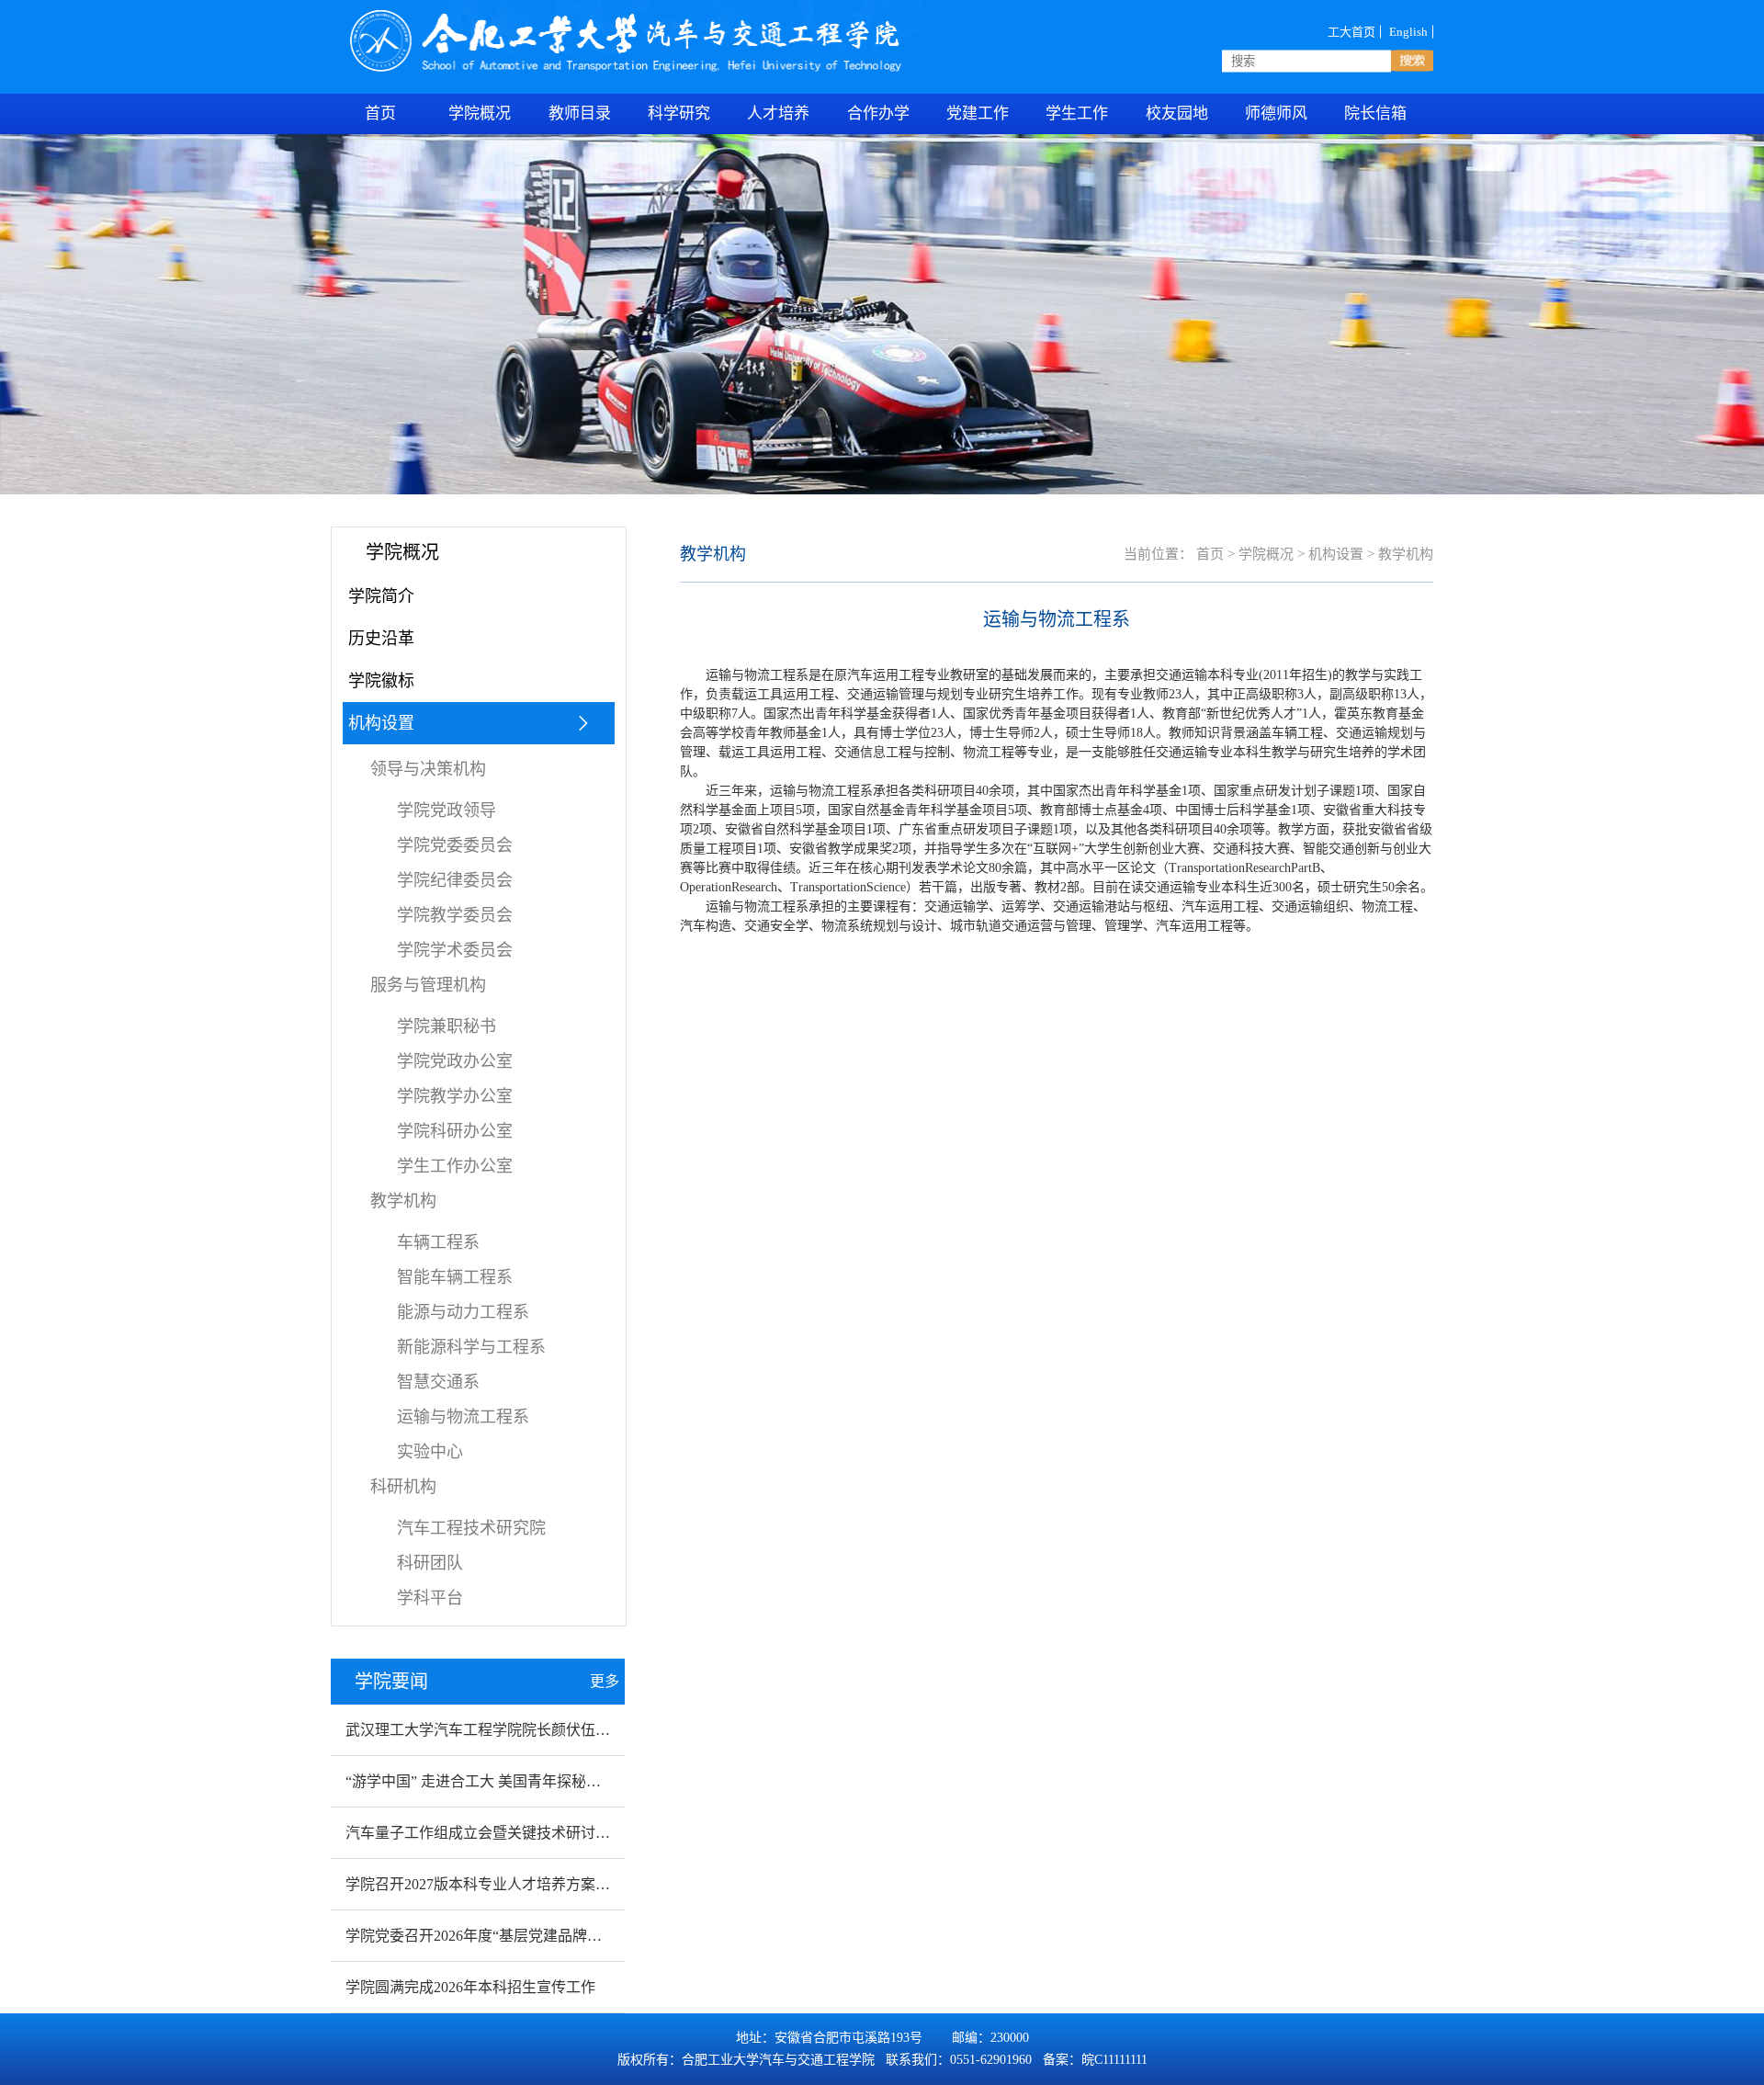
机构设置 (381, 723)
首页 (1210, 554)
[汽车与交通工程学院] (628, 47)
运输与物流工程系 (463, 1417)
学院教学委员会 (455, 915)
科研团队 (430, 1563)
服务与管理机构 (428, 985)
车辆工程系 (438, 1242)
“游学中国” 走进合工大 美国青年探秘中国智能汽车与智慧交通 (547, 1781)
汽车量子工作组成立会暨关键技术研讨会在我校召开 (514, 1833)
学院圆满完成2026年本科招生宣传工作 (470, 1987)
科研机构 (403, 1487)
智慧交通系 (438, 1382)
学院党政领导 (447, 810)
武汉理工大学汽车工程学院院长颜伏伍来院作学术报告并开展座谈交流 (573, 1730)
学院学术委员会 (455, 950)
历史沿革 (381, 639)
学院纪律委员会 (455, 880)
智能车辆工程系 (455, 1277)
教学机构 (403, 1201)
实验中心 (430, 1452)
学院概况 (480, 113)
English (1408, 31)
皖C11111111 (1114, 2060)
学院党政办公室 (455, 1061)
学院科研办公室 (455, 1131)
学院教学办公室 (455, 1096)
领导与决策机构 (428, 769)
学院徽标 (381, 681)
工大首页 (1351, 31)
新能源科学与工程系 (471, 1347)
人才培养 (778, 113)
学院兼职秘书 (447, 1026)
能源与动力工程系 (463, 1312)
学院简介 (381, 596)
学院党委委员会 (455, 845)
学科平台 (430, 1598)
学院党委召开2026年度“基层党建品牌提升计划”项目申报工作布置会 (565, 1936)
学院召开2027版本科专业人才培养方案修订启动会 (507, 1884)
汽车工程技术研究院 (471, 1528)
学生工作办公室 (455, 1166)
